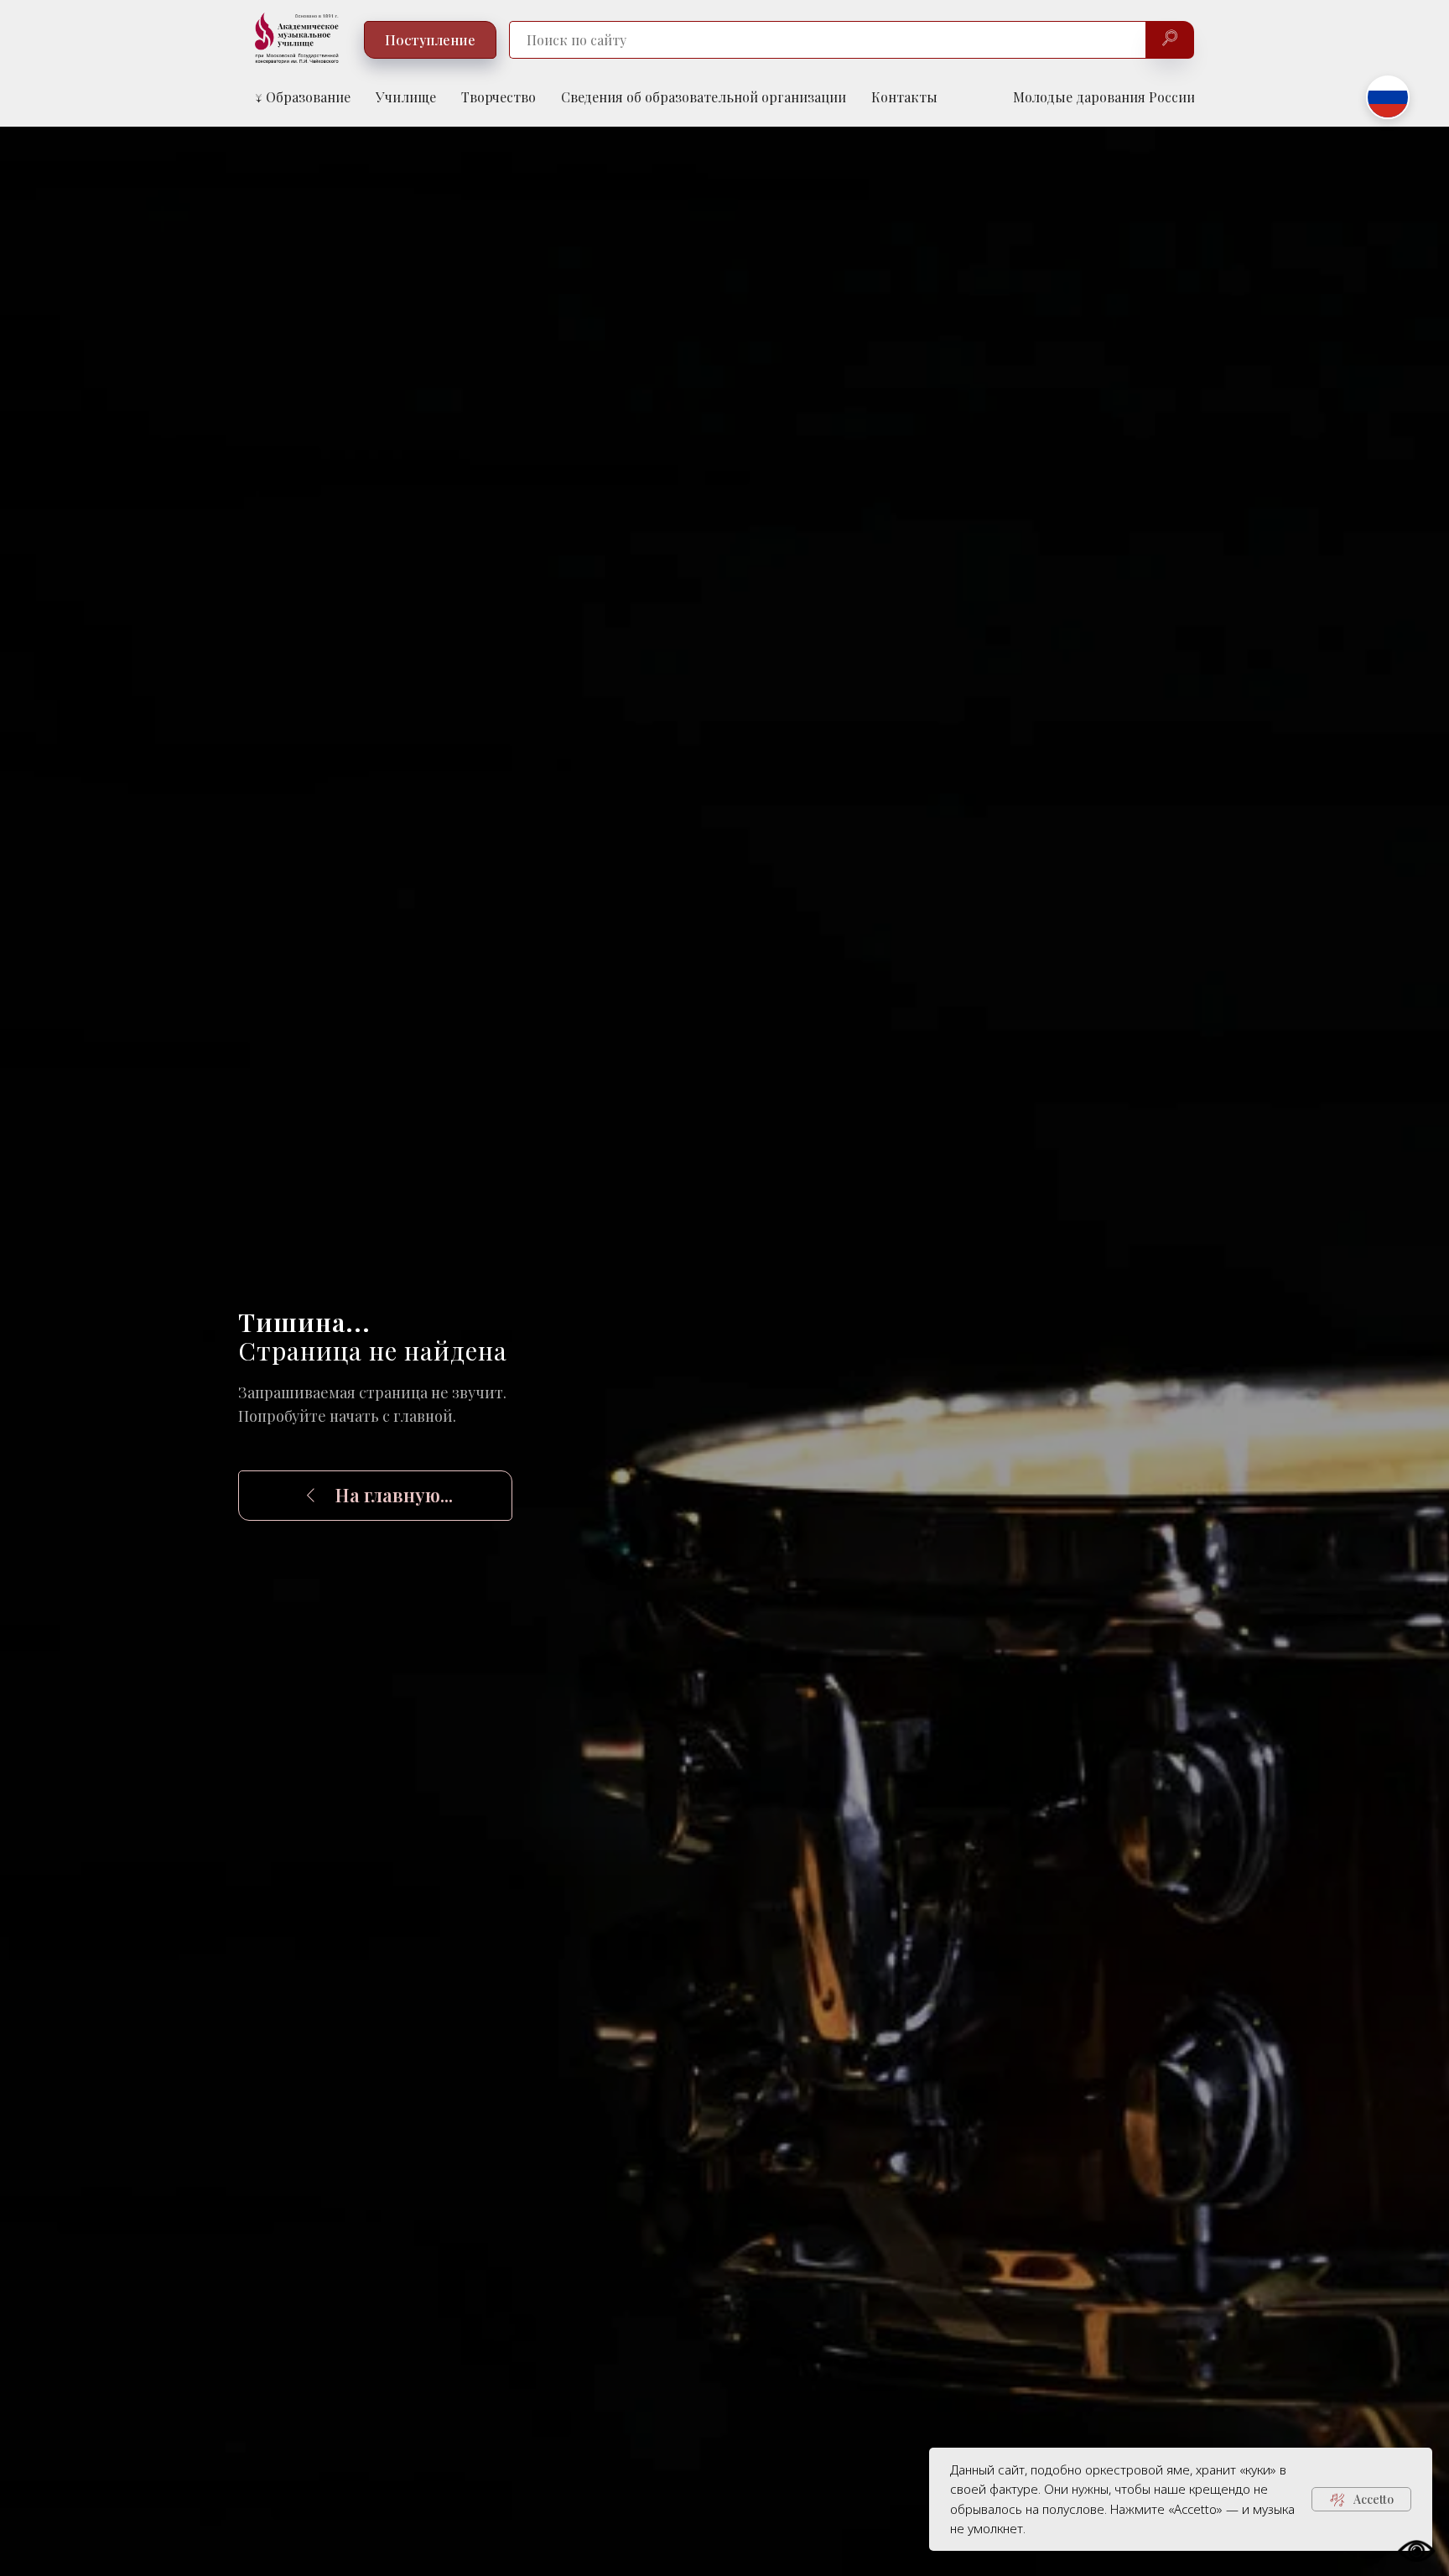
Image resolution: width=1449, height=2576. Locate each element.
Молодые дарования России (1104, 97)
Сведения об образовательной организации (704, 97)
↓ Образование (303, 97)
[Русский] (1388, 97)
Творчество (499, 97)
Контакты (904, 97)
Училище (406, 97)
